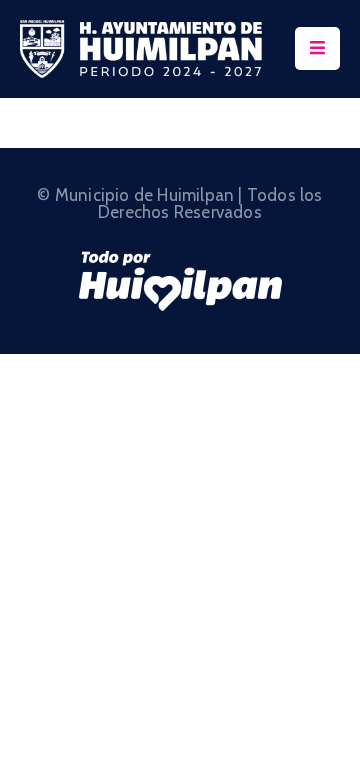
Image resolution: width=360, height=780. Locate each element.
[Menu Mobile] (317, 48)
